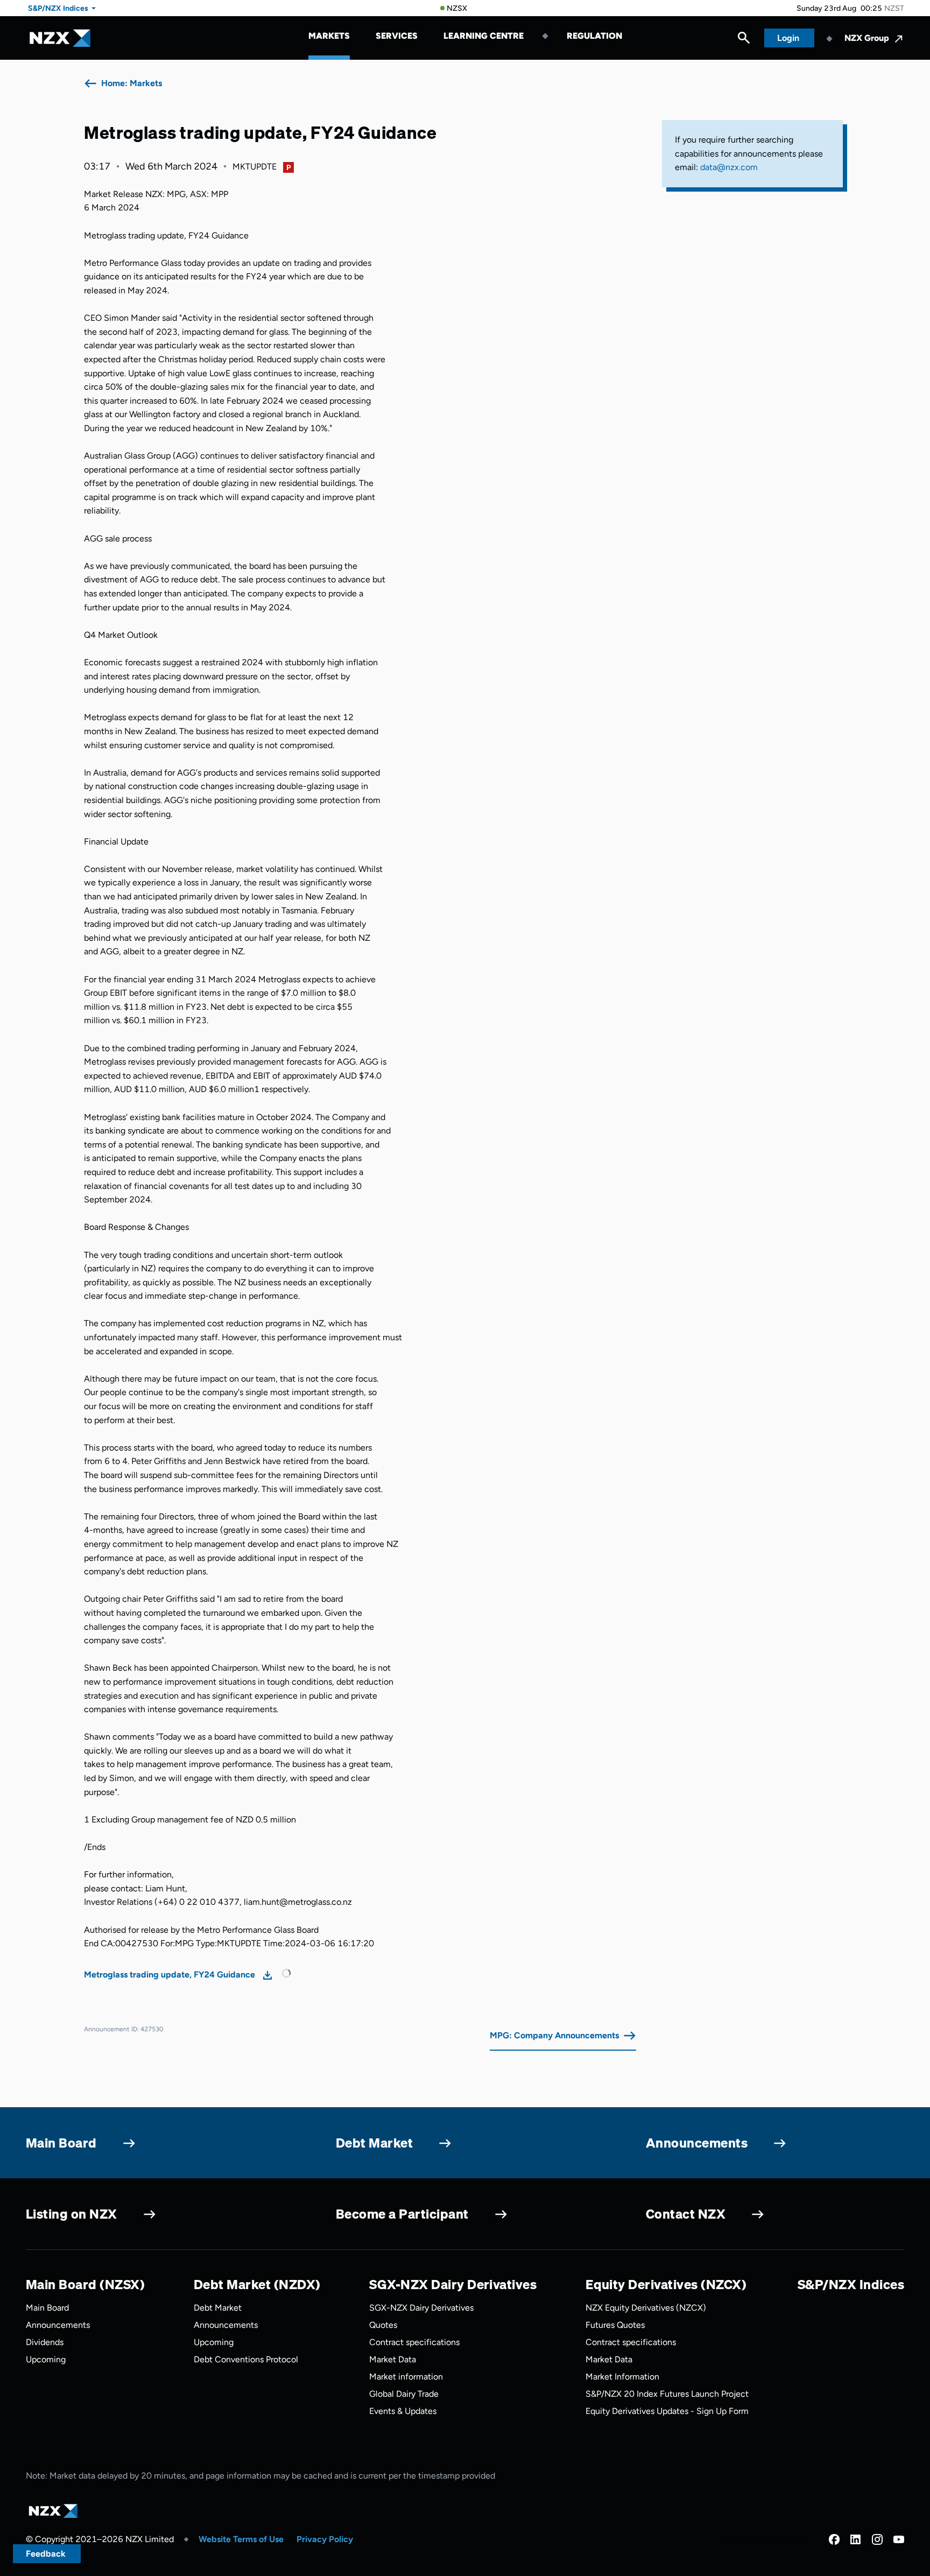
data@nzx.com (729, 167)
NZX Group (867, 38)
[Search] (744, 40)
